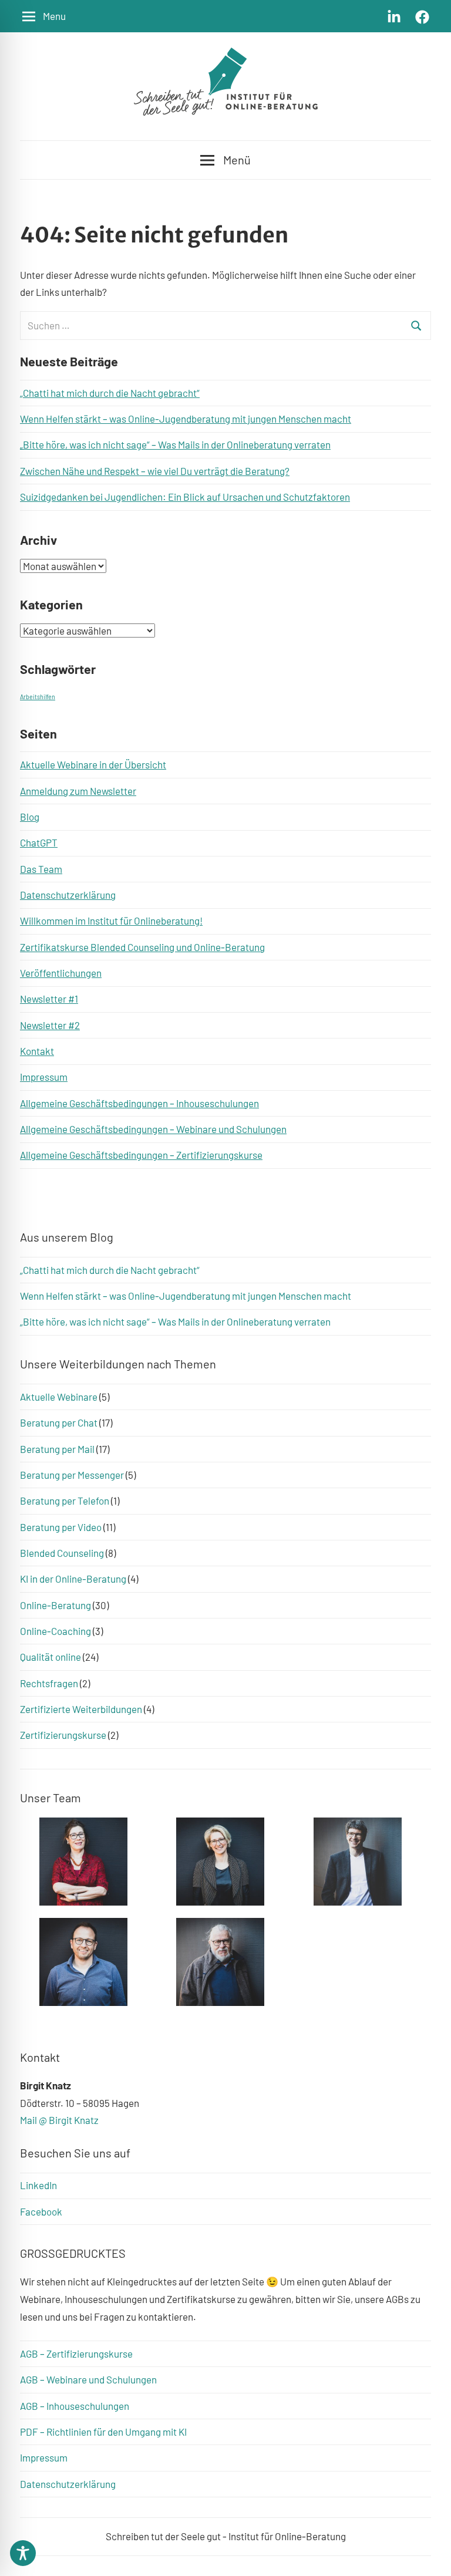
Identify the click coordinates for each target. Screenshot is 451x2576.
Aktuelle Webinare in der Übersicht (93, 764)
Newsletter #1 (49, 999)
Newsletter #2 (50, 1025)
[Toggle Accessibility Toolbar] (23, 2553)
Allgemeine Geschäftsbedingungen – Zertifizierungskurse (141, 1155)
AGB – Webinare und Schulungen (88, 2379)
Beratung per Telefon (65, 1501)
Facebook (41, 2211)
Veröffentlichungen (61, 973)
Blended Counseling (62, 1553)
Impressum (44, 1077)
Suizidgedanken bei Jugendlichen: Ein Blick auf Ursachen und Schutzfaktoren (185, 497)
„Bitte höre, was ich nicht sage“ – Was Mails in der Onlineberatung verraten (175, 444)
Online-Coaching (55, 1631)
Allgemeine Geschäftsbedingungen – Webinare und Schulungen (153, 1129)
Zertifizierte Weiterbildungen (81, 1709)
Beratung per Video (61, 1527)
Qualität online (51, 1657)
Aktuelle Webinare (59, 1397)
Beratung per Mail (57, 1449)
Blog (30, 817)
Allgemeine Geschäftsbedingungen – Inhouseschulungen (139, 1103)
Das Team (41, 869)
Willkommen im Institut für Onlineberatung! (111, 921)
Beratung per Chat (59, 1422)
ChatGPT (39, 842)
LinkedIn (38, 2185)
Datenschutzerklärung (68, 895)
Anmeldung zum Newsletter (78, 791)
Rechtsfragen (49, 1683)
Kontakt (37, 1051)
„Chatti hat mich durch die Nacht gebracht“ (110, 393)
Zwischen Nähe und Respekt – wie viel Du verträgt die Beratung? (155, 471)
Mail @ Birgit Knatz (59, 2120)
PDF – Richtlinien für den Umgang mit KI (103, 2432)
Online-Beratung (55, 1605)
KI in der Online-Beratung (73, 1579)
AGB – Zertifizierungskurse (76, 2354)
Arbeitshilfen (38, 697)
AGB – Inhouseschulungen (75, 2406)
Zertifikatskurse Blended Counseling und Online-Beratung (142, 947)
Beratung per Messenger (72, 1475)
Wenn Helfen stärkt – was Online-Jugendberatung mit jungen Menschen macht (186, 419)
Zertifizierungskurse (63, 1735)
